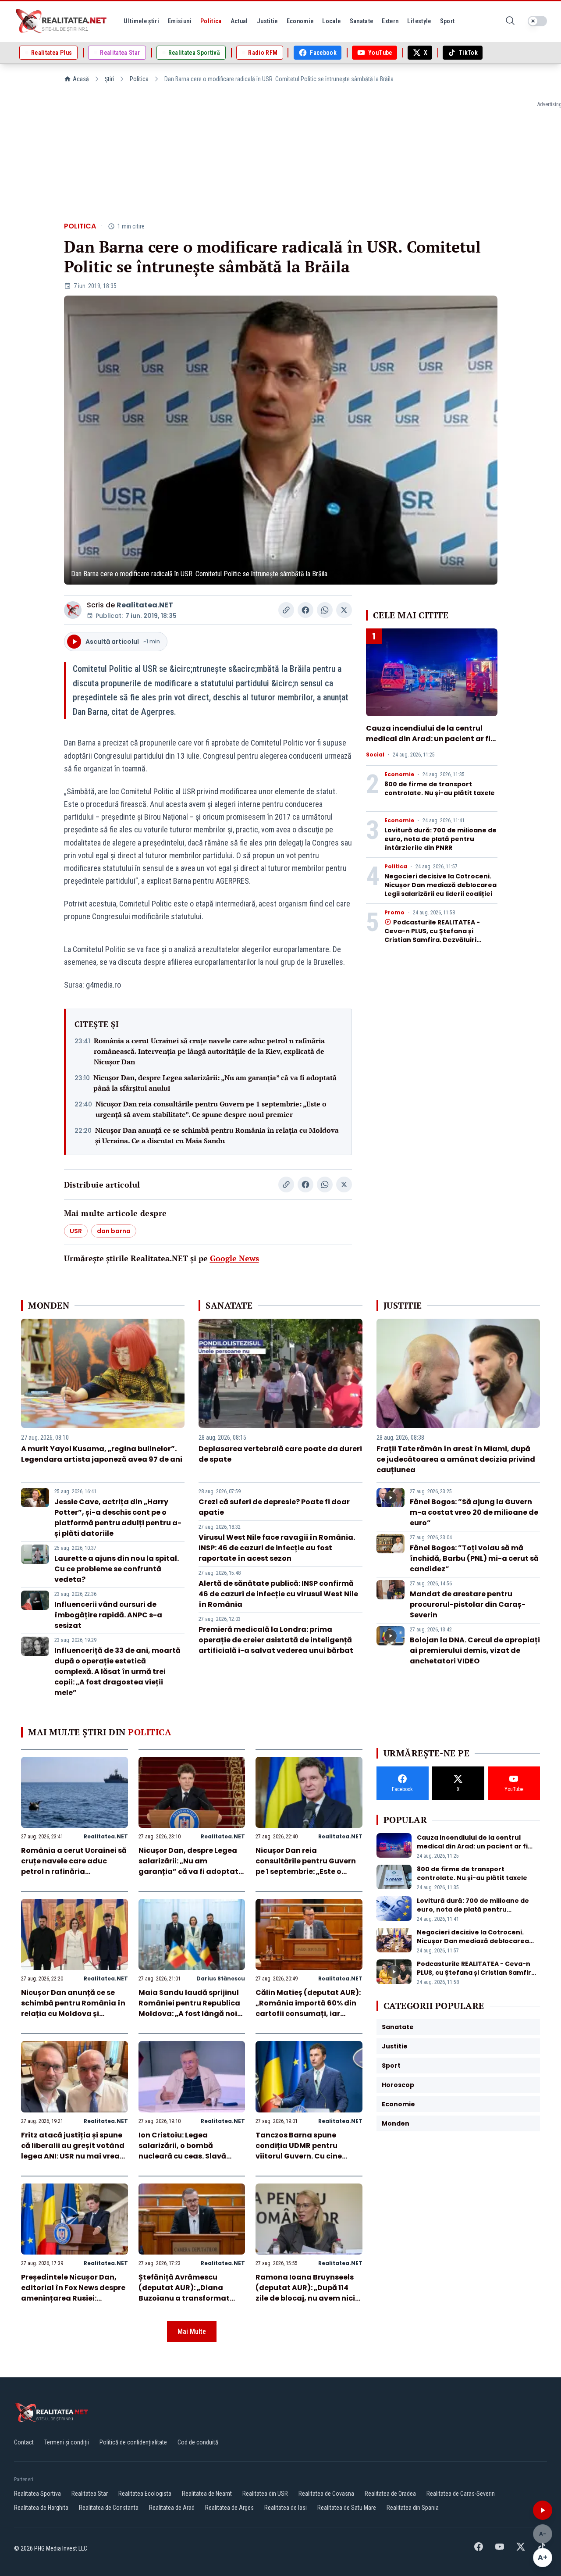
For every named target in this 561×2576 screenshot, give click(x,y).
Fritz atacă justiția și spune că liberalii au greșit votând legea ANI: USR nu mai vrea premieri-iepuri (73, 2151)
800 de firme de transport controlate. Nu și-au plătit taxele (440, 788)
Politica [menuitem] (211, 21)
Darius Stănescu (221, 1978)
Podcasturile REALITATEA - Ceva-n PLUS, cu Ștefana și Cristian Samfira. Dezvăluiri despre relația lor (432, 935)
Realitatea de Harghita (41, 2508)
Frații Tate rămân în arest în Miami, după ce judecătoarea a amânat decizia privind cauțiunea (456, 1459)
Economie (399, 774)
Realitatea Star (90, 2494)
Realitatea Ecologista (145, 2494)
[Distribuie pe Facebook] (305, 610)
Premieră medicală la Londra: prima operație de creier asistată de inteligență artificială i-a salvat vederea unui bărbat (276, 1640)
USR (76, 1231)
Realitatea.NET (145, 605)
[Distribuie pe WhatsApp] (325, 610)
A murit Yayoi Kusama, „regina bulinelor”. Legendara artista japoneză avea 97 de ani (102, 1454)
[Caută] (510, 21)
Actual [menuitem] (239, 21)
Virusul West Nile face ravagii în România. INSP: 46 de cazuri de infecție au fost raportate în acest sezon (277, 1548)
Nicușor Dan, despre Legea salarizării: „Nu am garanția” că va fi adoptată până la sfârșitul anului (215, 1083)
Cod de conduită (198, 2442)
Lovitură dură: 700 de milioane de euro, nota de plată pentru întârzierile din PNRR (440, 839)
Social (375, 755)
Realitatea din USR (265, 2494)
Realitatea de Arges (229, 2508)
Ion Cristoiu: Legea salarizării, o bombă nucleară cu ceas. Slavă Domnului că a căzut (182, 2151)
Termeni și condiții (67, 2442)
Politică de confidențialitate (133, 2442)
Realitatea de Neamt (207, 2494)
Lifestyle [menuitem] (419, 21)
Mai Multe (192, 2332)
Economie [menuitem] (300, 21)
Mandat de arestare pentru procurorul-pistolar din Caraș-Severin (468, 1604)
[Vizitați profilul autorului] (73, 610)
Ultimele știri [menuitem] (141, 21)
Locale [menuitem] (331, 21)
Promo (394, 913)
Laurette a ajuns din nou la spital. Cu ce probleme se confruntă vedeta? (117, 1569)
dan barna (114, 1231)
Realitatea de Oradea (390, 2494)
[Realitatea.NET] (62, 21)
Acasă (81, 79)
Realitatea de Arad (172, 2508)
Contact (24, 2442)
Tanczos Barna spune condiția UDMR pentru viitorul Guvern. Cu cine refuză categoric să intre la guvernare (306, 2156)
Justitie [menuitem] (267, 21)
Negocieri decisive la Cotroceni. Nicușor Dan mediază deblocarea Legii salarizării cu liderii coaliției (440, 885)
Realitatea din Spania (413, 2508)
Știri (109, 79)
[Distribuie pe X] (344, 610)
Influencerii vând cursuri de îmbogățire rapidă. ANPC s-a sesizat (108, 1615)
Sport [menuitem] (447, 21)
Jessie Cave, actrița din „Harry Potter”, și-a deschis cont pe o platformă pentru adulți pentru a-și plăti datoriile (118, 1518)
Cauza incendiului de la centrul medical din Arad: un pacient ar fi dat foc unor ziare (428, 739)
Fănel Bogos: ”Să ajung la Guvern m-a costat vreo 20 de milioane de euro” (474, 1512)
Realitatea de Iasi (286, 2508)
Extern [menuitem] (390, 21)
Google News (234, 1258)
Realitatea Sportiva (37, 2494)
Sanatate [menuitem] (362, 21)
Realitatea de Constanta (109, 2508)
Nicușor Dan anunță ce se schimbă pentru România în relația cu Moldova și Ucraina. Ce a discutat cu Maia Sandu (217, 1135)
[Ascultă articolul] (543, 2510)
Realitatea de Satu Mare (347, 2508)
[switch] (537, 21)
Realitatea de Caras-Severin (461, 2494)
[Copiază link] (286, 610)
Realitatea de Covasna (326, 2494)
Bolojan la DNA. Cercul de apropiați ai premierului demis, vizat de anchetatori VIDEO (475, 1650)
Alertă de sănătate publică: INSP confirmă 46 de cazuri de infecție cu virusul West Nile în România (278, 1594)
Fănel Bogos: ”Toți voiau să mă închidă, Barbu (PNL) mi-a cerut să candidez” (474, 1558)
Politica (139, 79)
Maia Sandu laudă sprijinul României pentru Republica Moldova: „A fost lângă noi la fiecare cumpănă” (189, 2008)
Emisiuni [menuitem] (180, 21)
